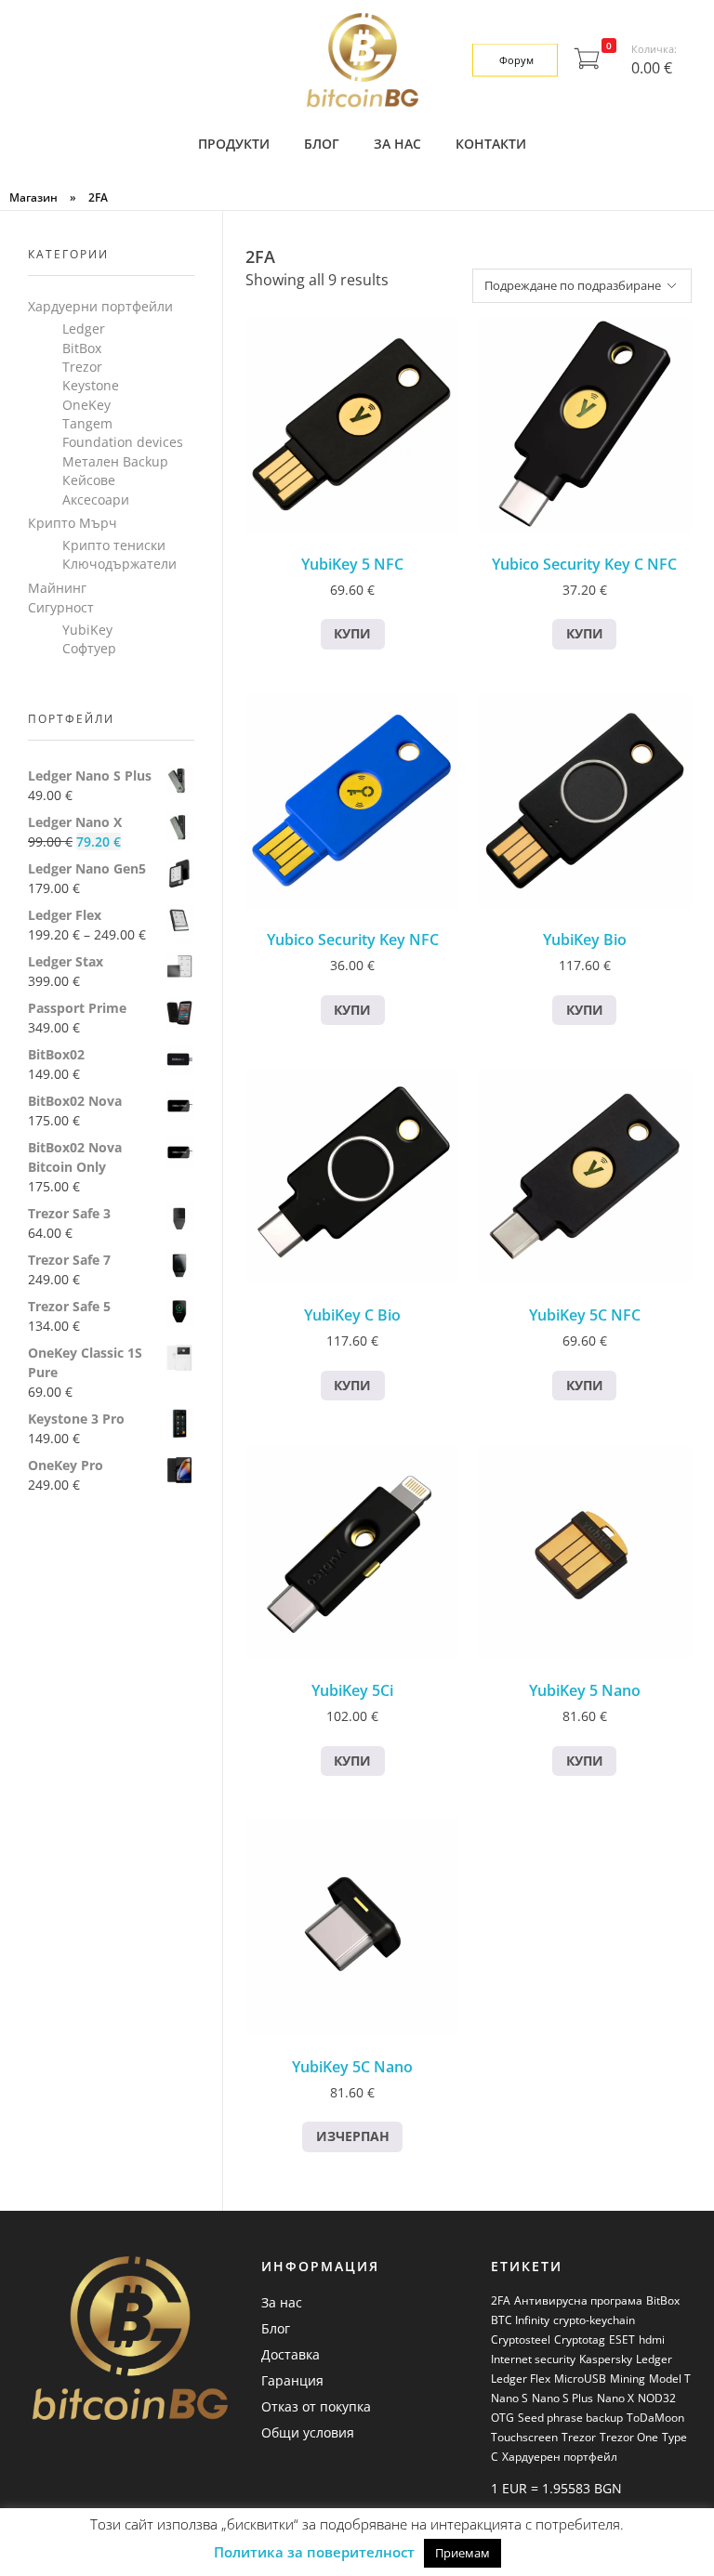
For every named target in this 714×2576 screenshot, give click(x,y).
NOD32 (657, 2398)
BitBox (82, 348)
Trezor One (629, 2437)
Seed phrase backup (570, 2418)
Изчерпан (353, 2136)
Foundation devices (123, 442)
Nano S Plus (562, 2398)
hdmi (652, 2339)
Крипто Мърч (73, 523)
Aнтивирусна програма (578, 2300)
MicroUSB (580, 2379)
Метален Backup (115, 461)
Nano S (509, 2398)
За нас (282, 2302)
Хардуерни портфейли (100, 306)
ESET (622, 2339)
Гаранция (292, 2380)
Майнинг (57, 588)
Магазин (33, 197)
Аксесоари (96, 499)
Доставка (291, 2354)
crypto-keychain (594, 2320)
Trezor (82, 367)
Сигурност (61, 607)
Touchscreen (524, 2437)
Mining (628, 2379)
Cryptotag (580, 2339)
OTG (502, 2418)
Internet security (533, 2359)
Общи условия (308, 2432)
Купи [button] (352, 633)
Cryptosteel (521, 2339)
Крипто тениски (114, 545)
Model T (670, 2379)
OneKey (86, 405)
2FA (501, 2300)
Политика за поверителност (314, 2552)
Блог (276, 2328)
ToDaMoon (655, 2418)
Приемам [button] (463, 2553)
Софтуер (89, 648)
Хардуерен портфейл (560, 2457)
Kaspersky (606, 2359)
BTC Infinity (520, 2320)
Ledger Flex (521, 2379)
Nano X (615, 2398)
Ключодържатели (119, 564)
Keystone (91, 385)
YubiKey (87, 630)
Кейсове (89, 480)
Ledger (84, 329)
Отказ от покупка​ (316, 2406)
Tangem (87, 423)
